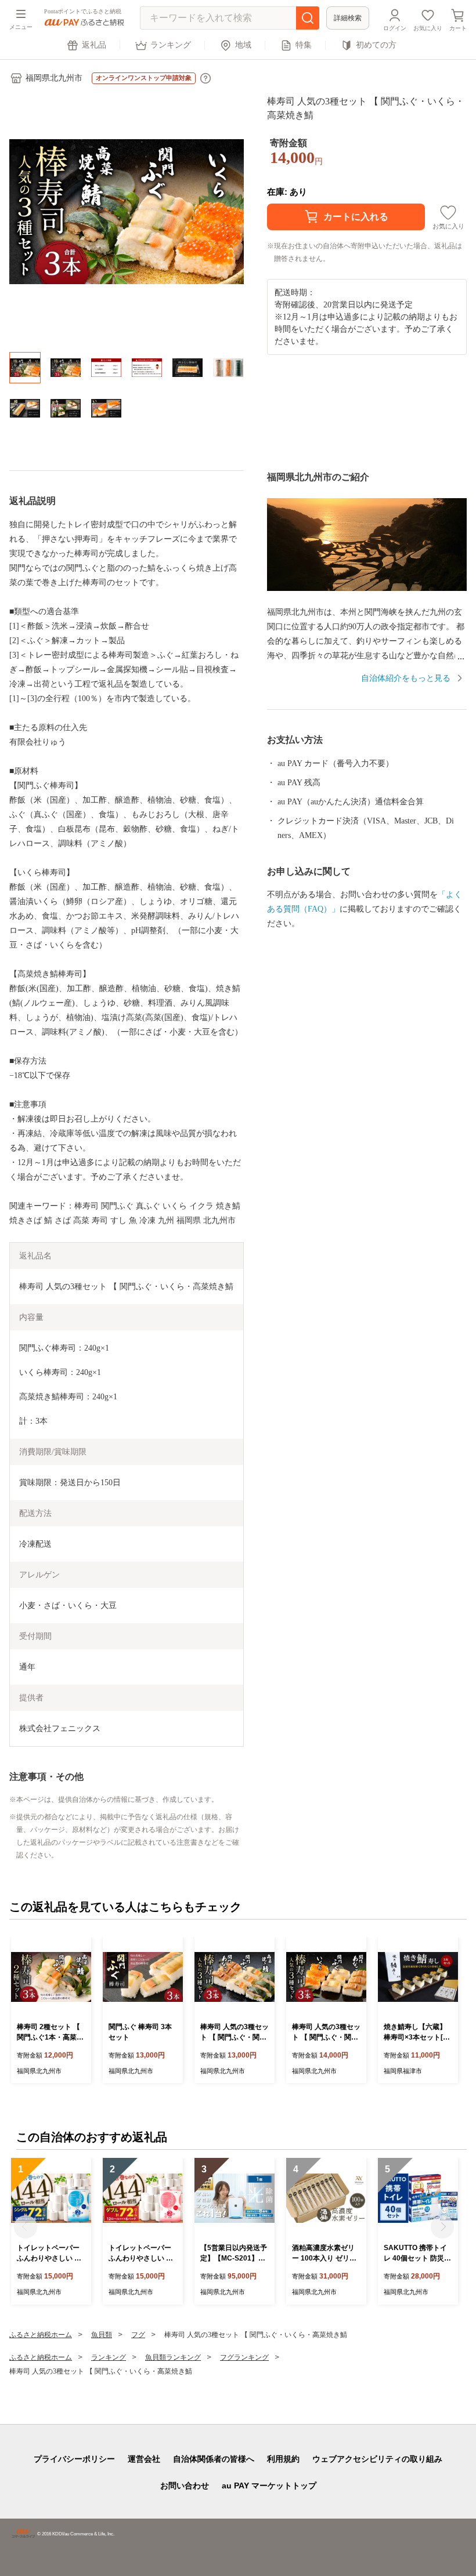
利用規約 (283, 2459)
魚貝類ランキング (173, 2357)
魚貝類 (102, 2335)
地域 (243, 45)
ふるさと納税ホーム (41, 2335)
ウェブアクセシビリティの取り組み (377, 2459)
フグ (138, 2335)
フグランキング (244, 2357)
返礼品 (94, 45)
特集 (304, 45)
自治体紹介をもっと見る (406, 678)
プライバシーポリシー (74, 2459)
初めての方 (376, 45)
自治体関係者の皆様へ (214, 2459)
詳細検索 (348, 18)
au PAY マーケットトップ (269, 2486)
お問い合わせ (185, 2486)
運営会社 (144, 2459)
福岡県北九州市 (54, 78)
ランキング (171, 45)
